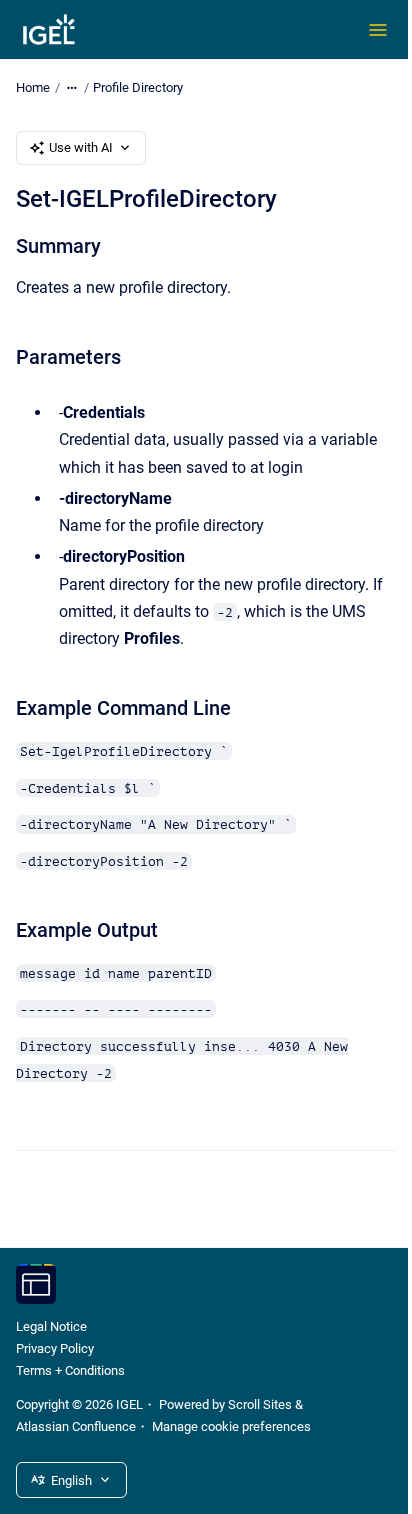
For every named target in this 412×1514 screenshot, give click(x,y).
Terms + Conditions (70, 1370)
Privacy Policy (55, 1348)
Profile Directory (138, 87)
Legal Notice (51, 1326)
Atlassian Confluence (76, 1426)
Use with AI (81, 147)
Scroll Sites (260, 1404)
